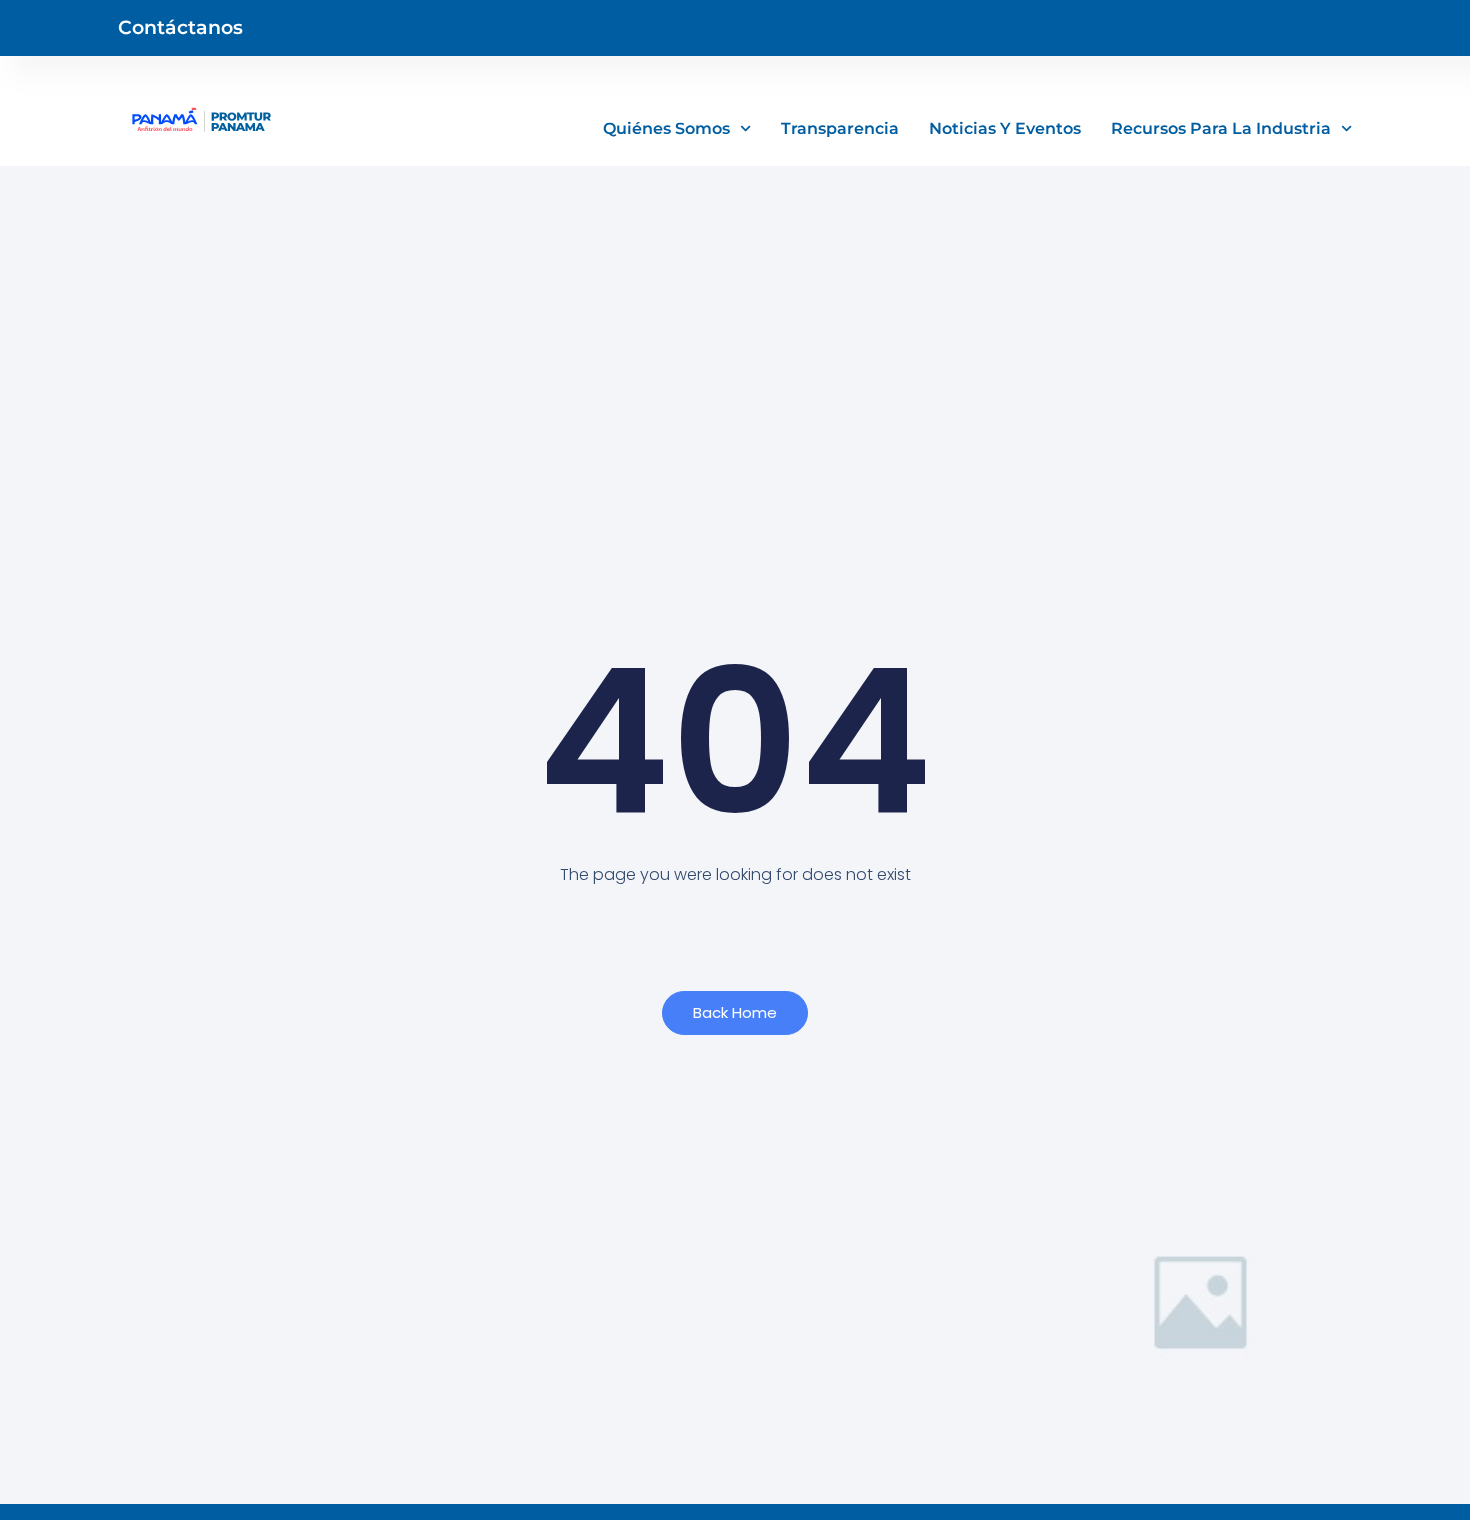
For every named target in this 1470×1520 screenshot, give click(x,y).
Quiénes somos (666, 128)
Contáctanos (180, 27)
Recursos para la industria (1221, 128)
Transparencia (840, 128)
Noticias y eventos (1005, 128)
